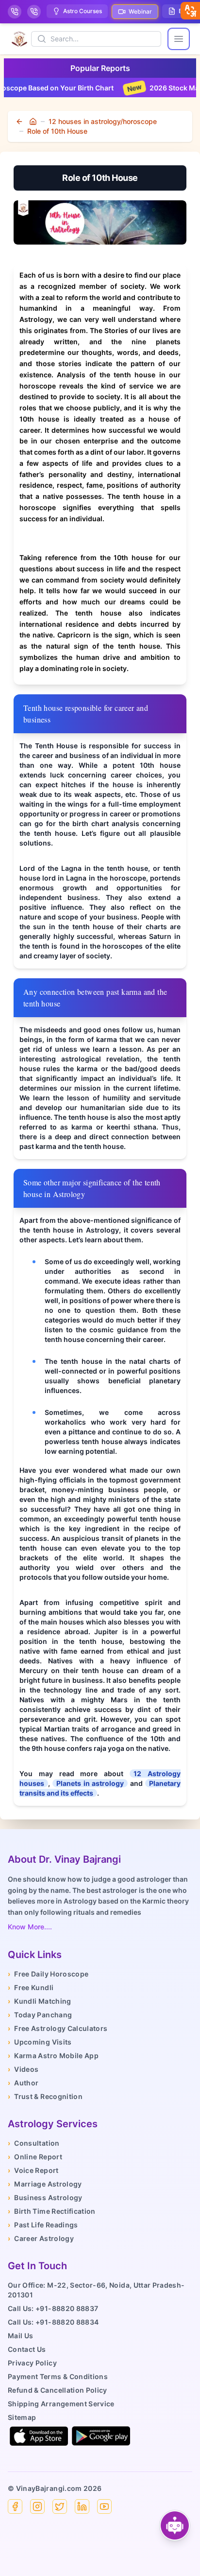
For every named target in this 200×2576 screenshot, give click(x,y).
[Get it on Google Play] (101, 2436)
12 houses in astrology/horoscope (103, 121)
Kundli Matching (40, 2001)
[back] (20, 122)
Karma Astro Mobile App (53, 2056)
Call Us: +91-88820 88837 (53, 2308)
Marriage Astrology (45, 2184)
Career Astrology (41, 2238)
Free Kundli (31, 1987)
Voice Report (33, 2170)
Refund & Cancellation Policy (58, 2390)
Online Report (35, 2157)
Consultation (34, 2143)
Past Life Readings (43, 2225)
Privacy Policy (32, 2363)
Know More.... (30, 1927)
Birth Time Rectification (52, 2211)
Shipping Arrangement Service (61, 2404)
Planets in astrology (90, 1783)
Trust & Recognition (45, 2096)
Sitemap (22, 2417)
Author (23, 2083)
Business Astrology (45, 2197)
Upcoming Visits (40, 2042)
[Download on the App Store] (39, 2436)
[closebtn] (190, 11)
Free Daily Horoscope (48, 1974)
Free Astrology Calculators (58, 2028)
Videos (23, 2069)
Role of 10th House (57, 131)
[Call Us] (15, 12)
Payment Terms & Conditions (58, 2376)
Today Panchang (40, 2015)
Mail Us (20, 2336)
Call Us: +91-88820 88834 (53, 2322)
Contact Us (27, 2349)
